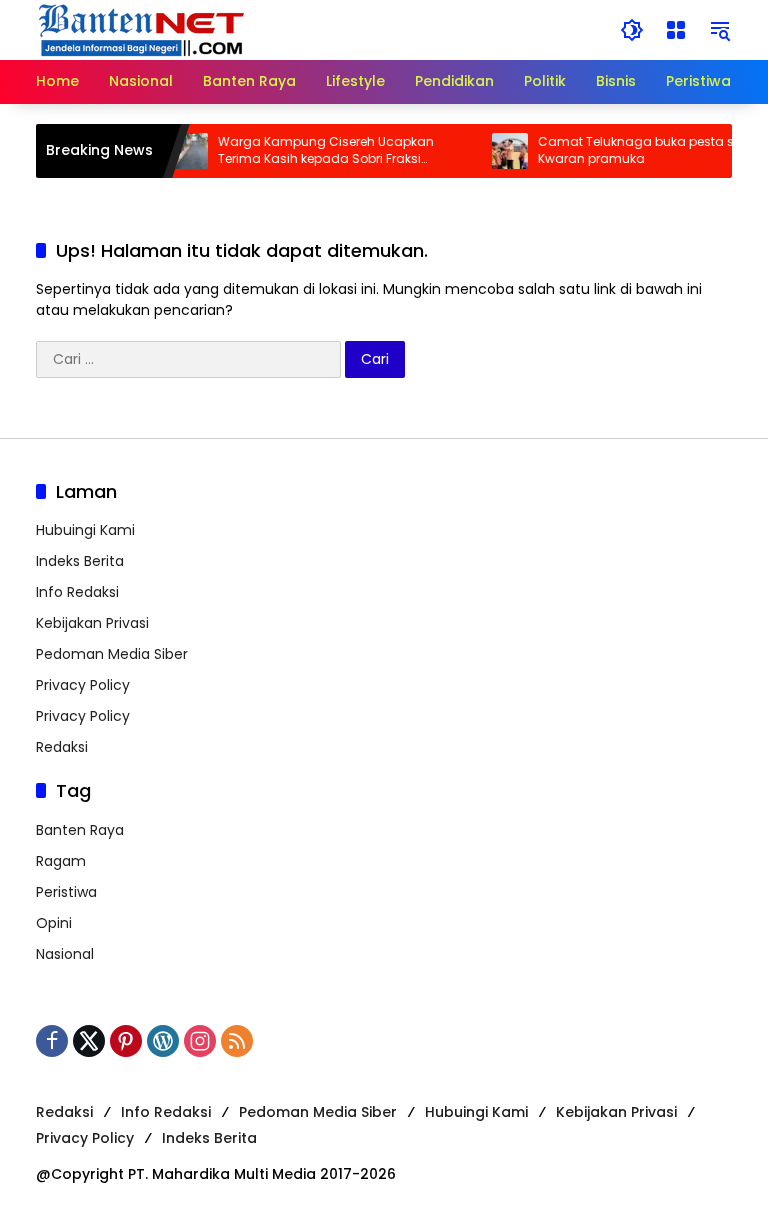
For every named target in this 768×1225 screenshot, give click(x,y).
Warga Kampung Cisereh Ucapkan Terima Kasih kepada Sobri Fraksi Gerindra (314, 151)
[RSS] (237, 1041)
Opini (54, 923)
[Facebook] (52, 1041)
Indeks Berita (80, 561)
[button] (632, 30)
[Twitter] (89, 1041)
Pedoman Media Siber (112, 654)
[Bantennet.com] (142, 29)
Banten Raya (80, 830)
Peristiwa (66, 892)
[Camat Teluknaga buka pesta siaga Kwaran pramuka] (498, 151)
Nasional (65, 954)
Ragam (61, 861)
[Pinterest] (126, 1041)
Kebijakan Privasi (92, 623)
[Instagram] (200, 1041)
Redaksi (62, 747)
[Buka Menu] (676, 30)
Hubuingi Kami (85, 530)
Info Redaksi (77, 592)
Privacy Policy (83, 685)
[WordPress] (163, 1041)
